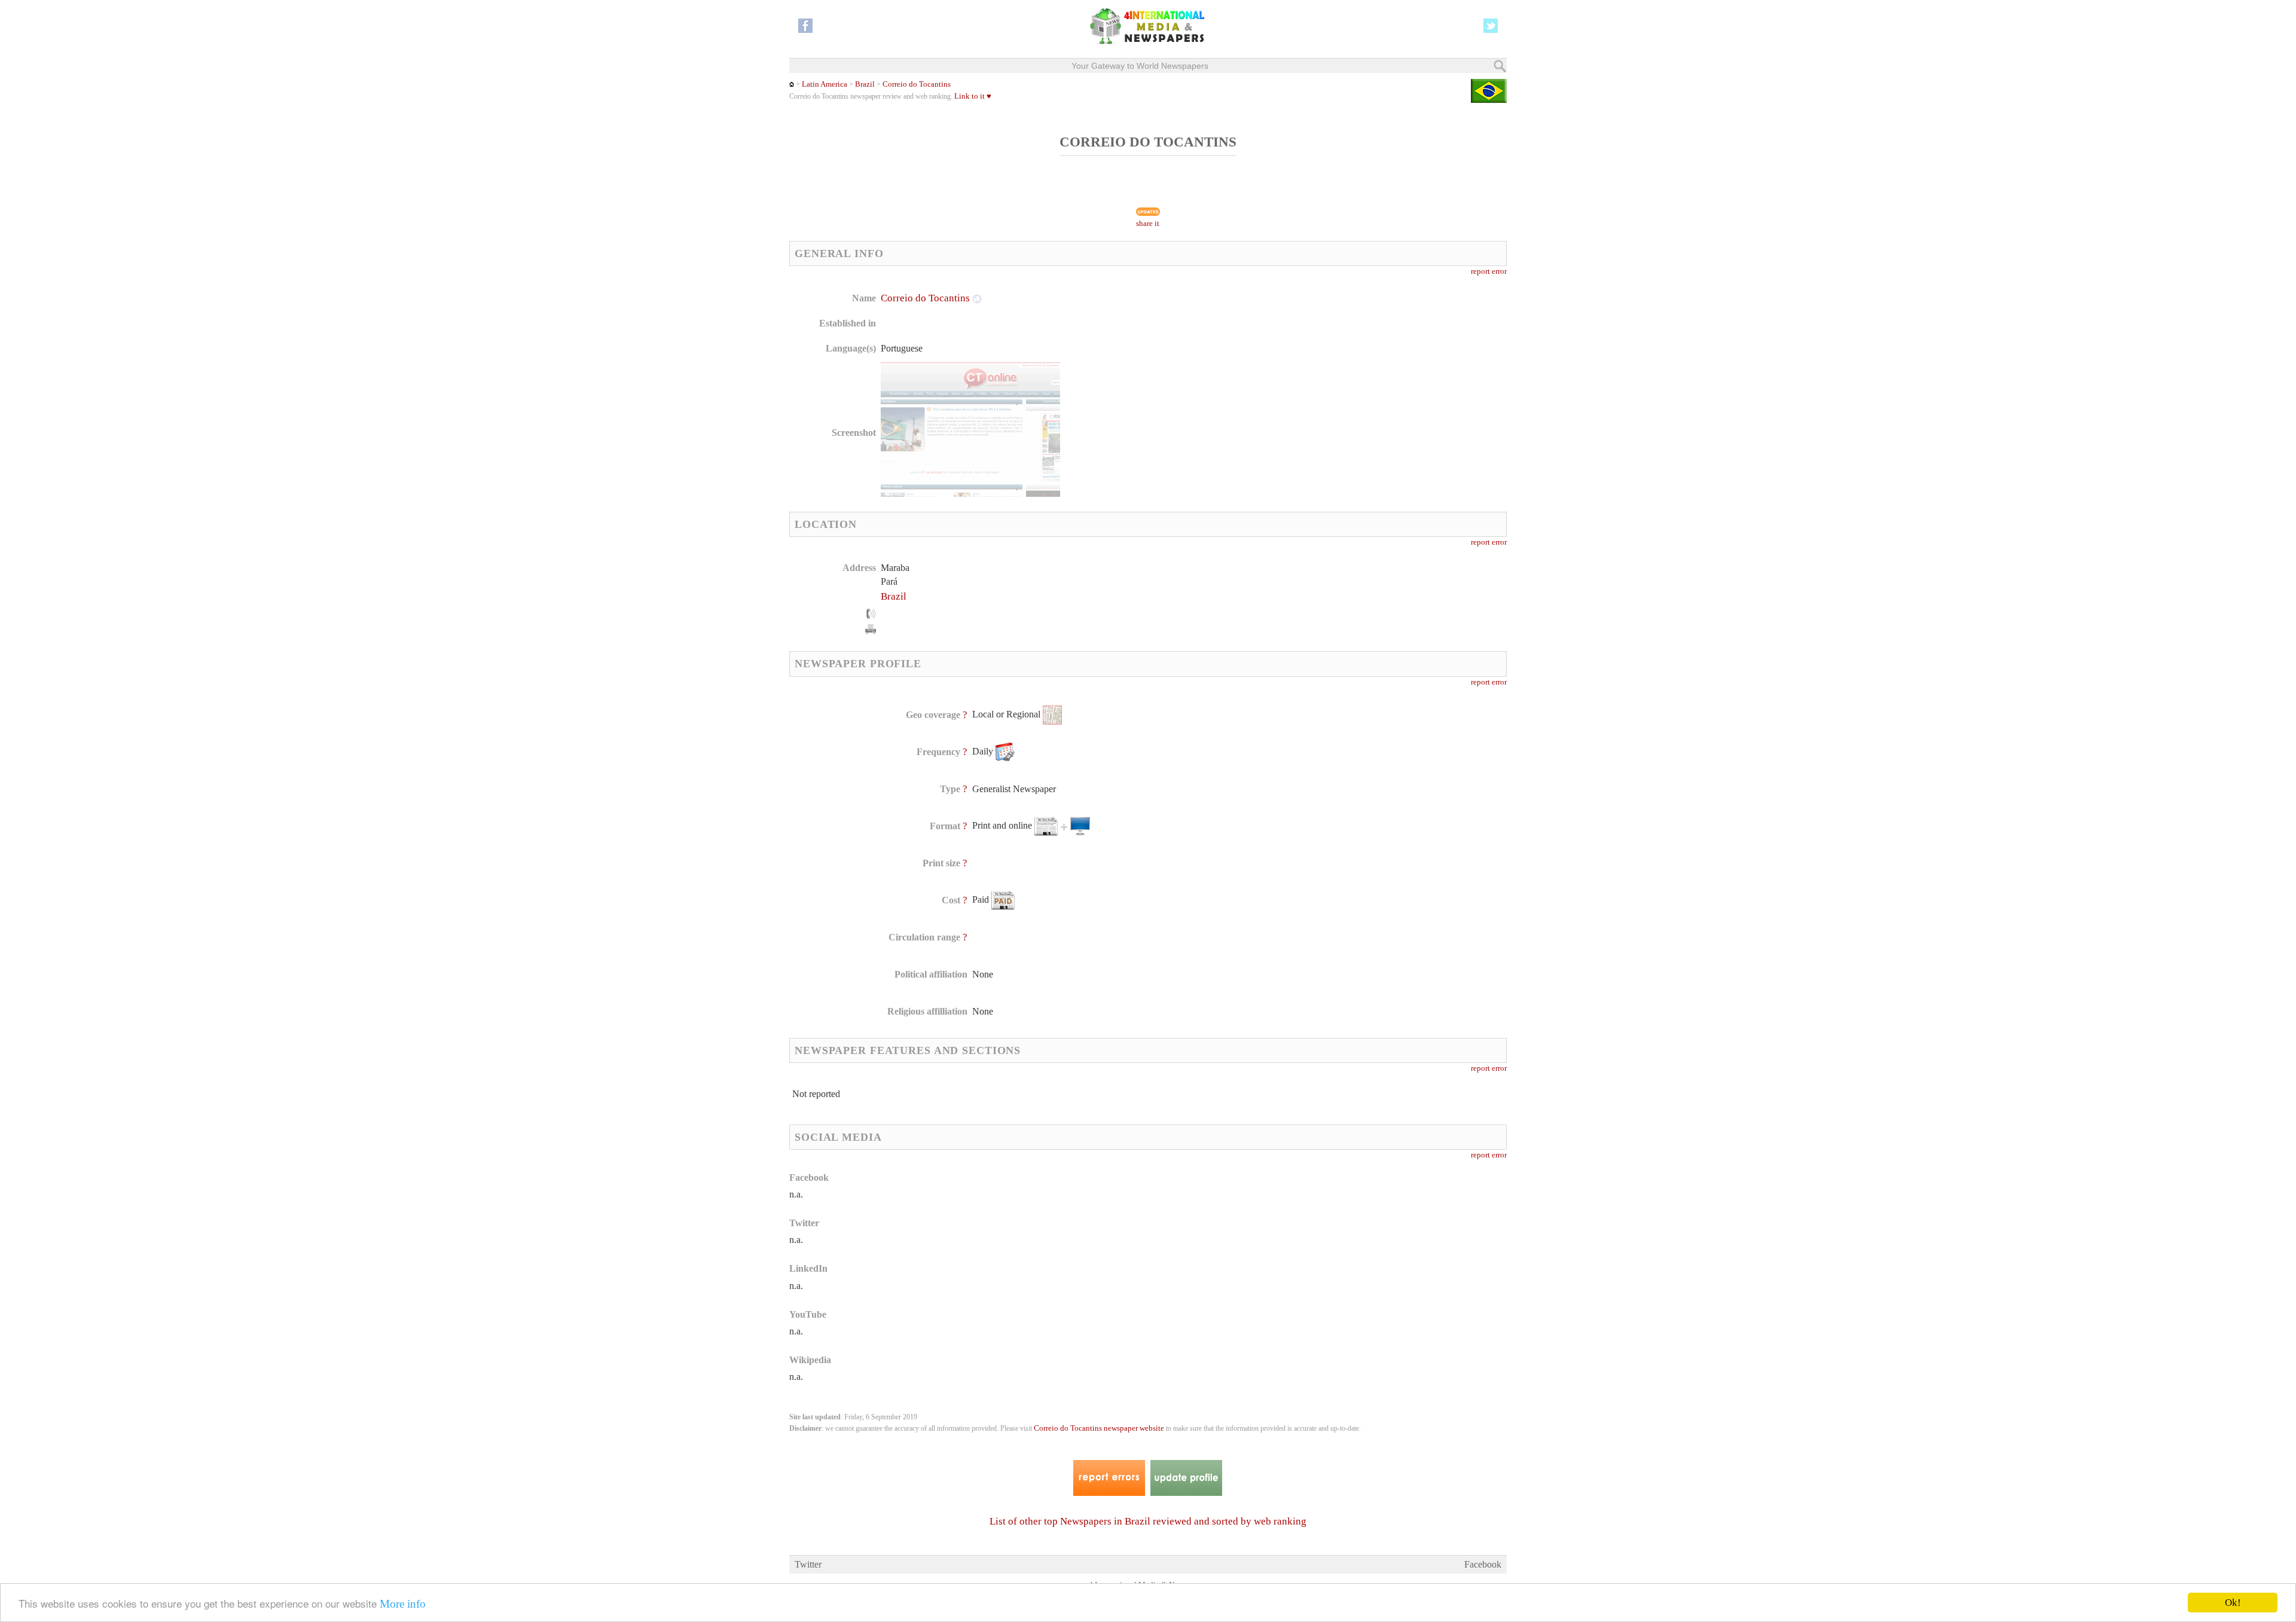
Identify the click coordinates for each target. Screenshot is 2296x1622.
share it (1148, 224)
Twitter (808, 1564)
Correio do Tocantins (917, 84)
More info (403, 1604)
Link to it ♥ (973, 96)
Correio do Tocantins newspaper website (1099, 1428)
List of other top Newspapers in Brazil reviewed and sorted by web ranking (1148, 1521)
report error (1489, 271)
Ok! (2233, 1603)
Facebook (1483, 1564)
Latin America (825, 84)
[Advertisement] (1243, 368)
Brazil (865, 84)
